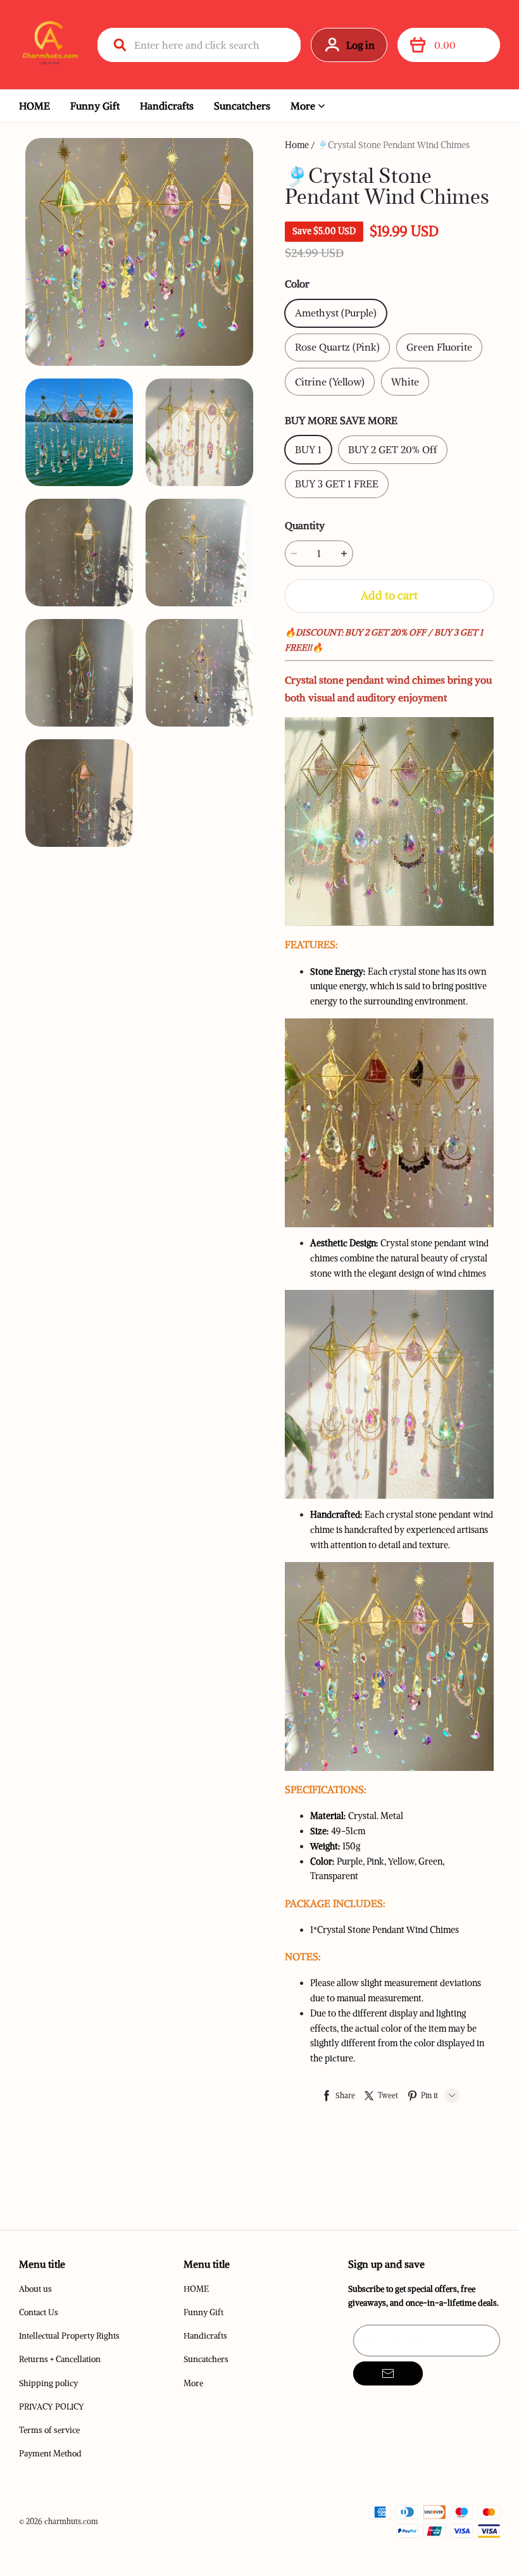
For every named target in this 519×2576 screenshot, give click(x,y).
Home (297, 145)
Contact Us (39, 2312)
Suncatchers (242, 106)
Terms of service (49, 2430)
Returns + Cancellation (60, 2359)
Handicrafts (167, 106)
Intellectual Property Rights (69, 2336)
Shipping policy (48, 2383)
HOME (34, 106)
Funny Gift (95, 106)
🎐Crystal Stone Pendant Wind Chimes (393, 145)
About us (35, 2289)
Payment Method (50, 2454)
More (303, 106)
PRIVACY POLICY (52, 2407)
